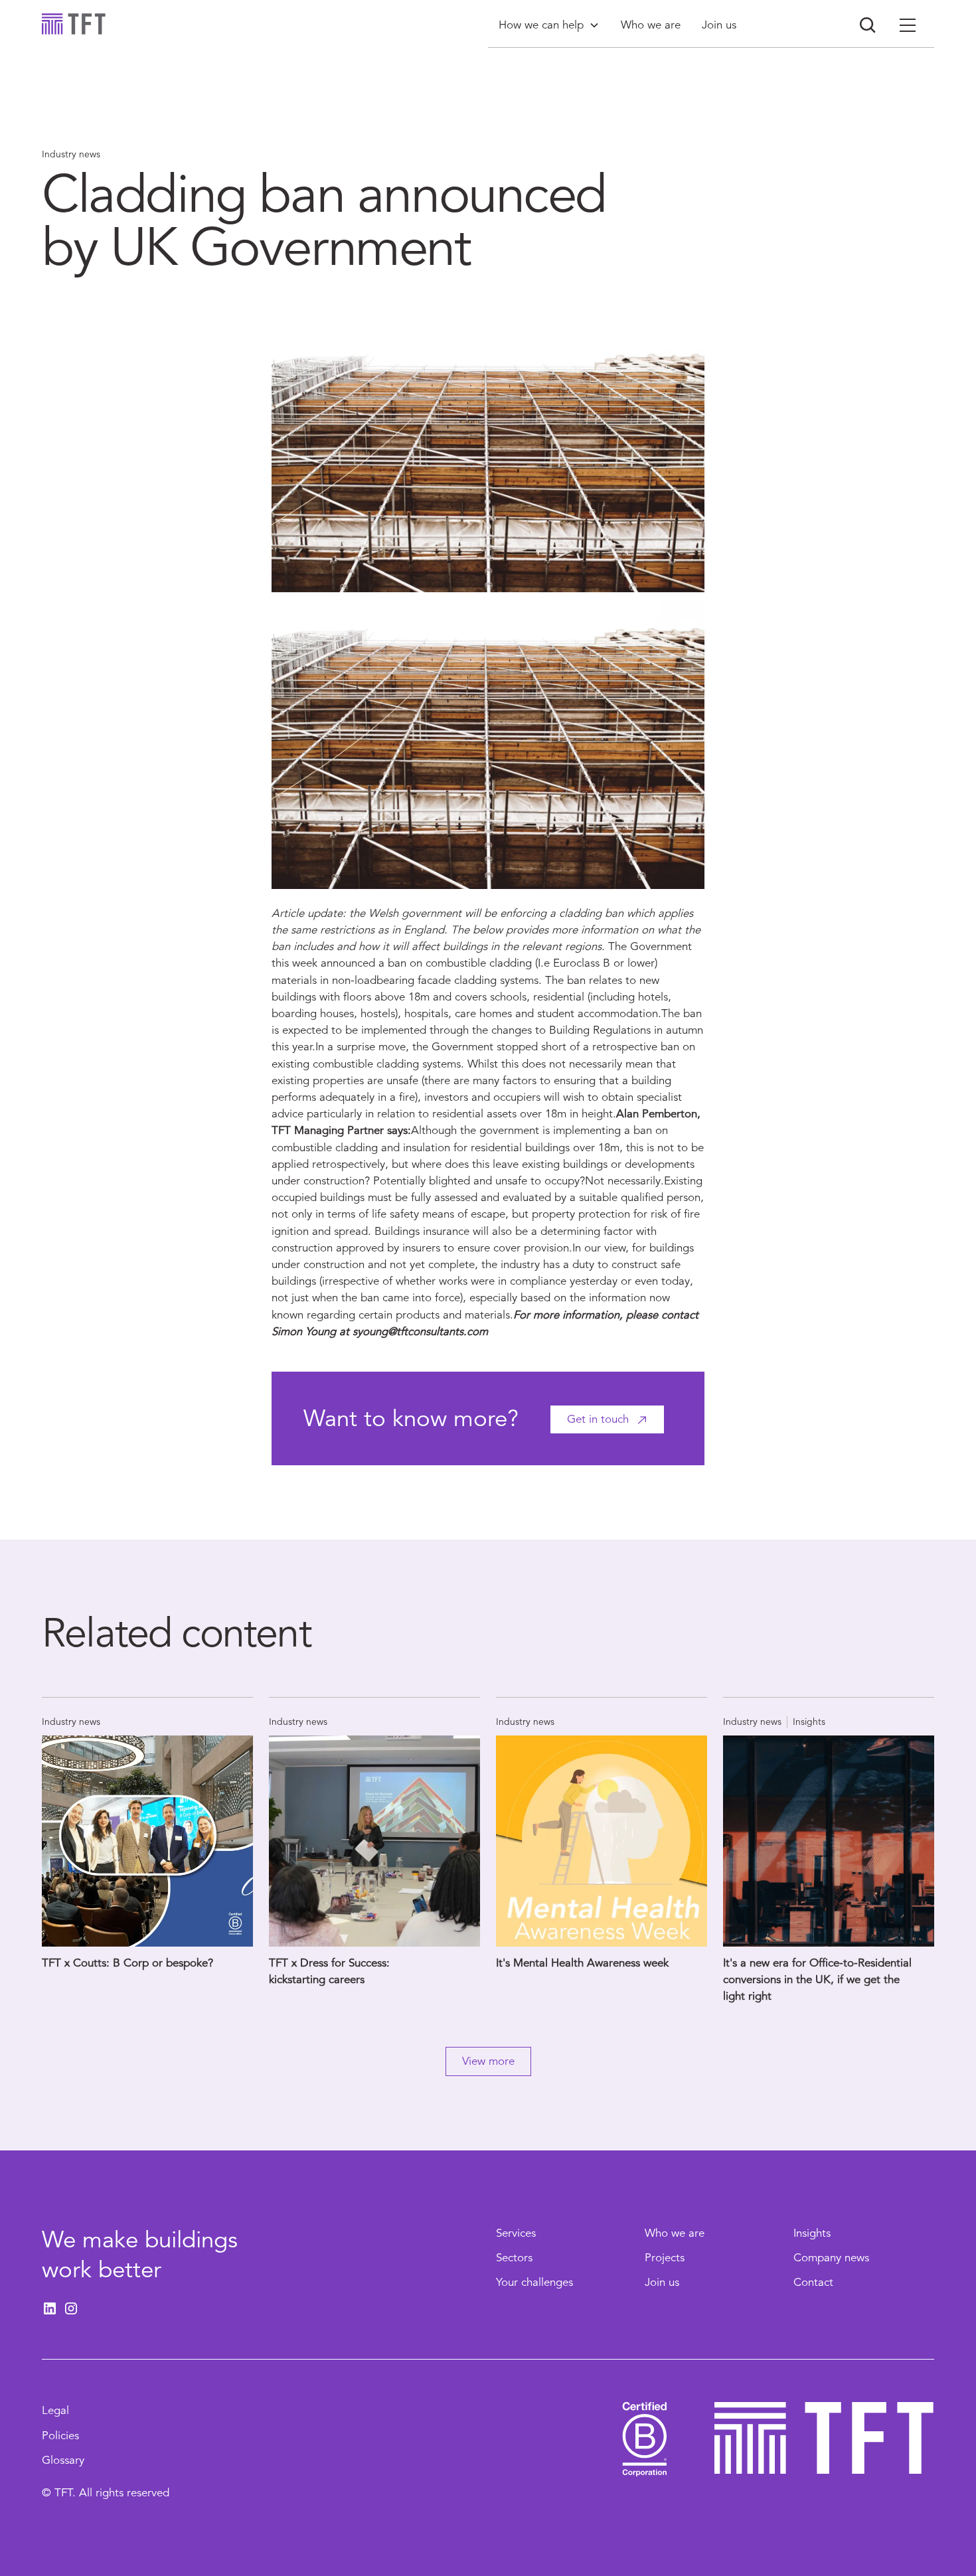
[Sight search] (868, 25)
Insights (812, 2233)
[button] (549, 25)
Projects (665, 2258)
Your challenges (534, 2282)
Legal (55, 2410)
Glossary (63, 2460)
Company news (831, 2258)
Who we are (675, 2233)
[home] (74, 24)
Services (516, 2233)
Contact (813, 2282)
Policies (60, 2436)
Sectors (514, 2258)
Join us (662, 2282)
